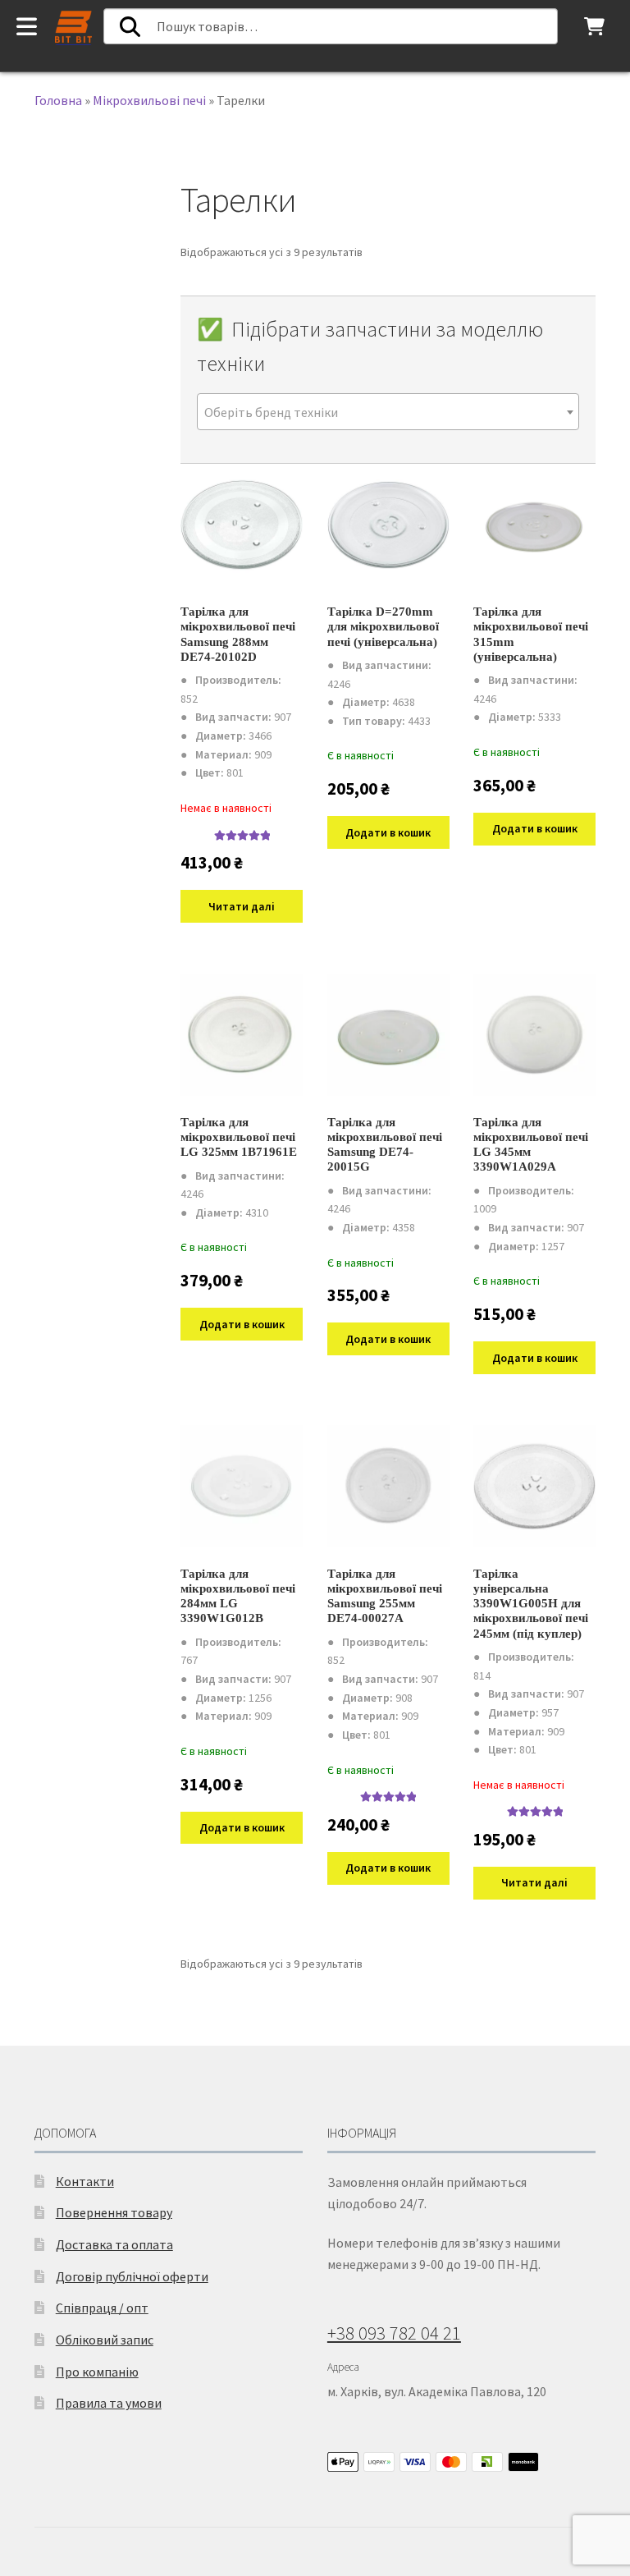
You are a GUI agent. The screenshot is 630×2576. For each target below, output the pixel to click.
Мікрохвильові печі (149, 100)
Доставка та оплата (114, 2244)
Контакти (85, 2181)
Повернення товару (114, 2212)
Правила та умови (109, 2403)
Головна (58, 100)
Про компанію (97, 2372)
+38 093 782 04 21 (394, 2333)
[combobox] (388, 412)
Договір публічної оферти (132, 2276)
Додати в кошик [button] (388, 832)
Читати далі (242, 906)
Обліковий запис (105, 2340)
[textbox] (388, 413)
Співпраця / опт (102, 2308)
